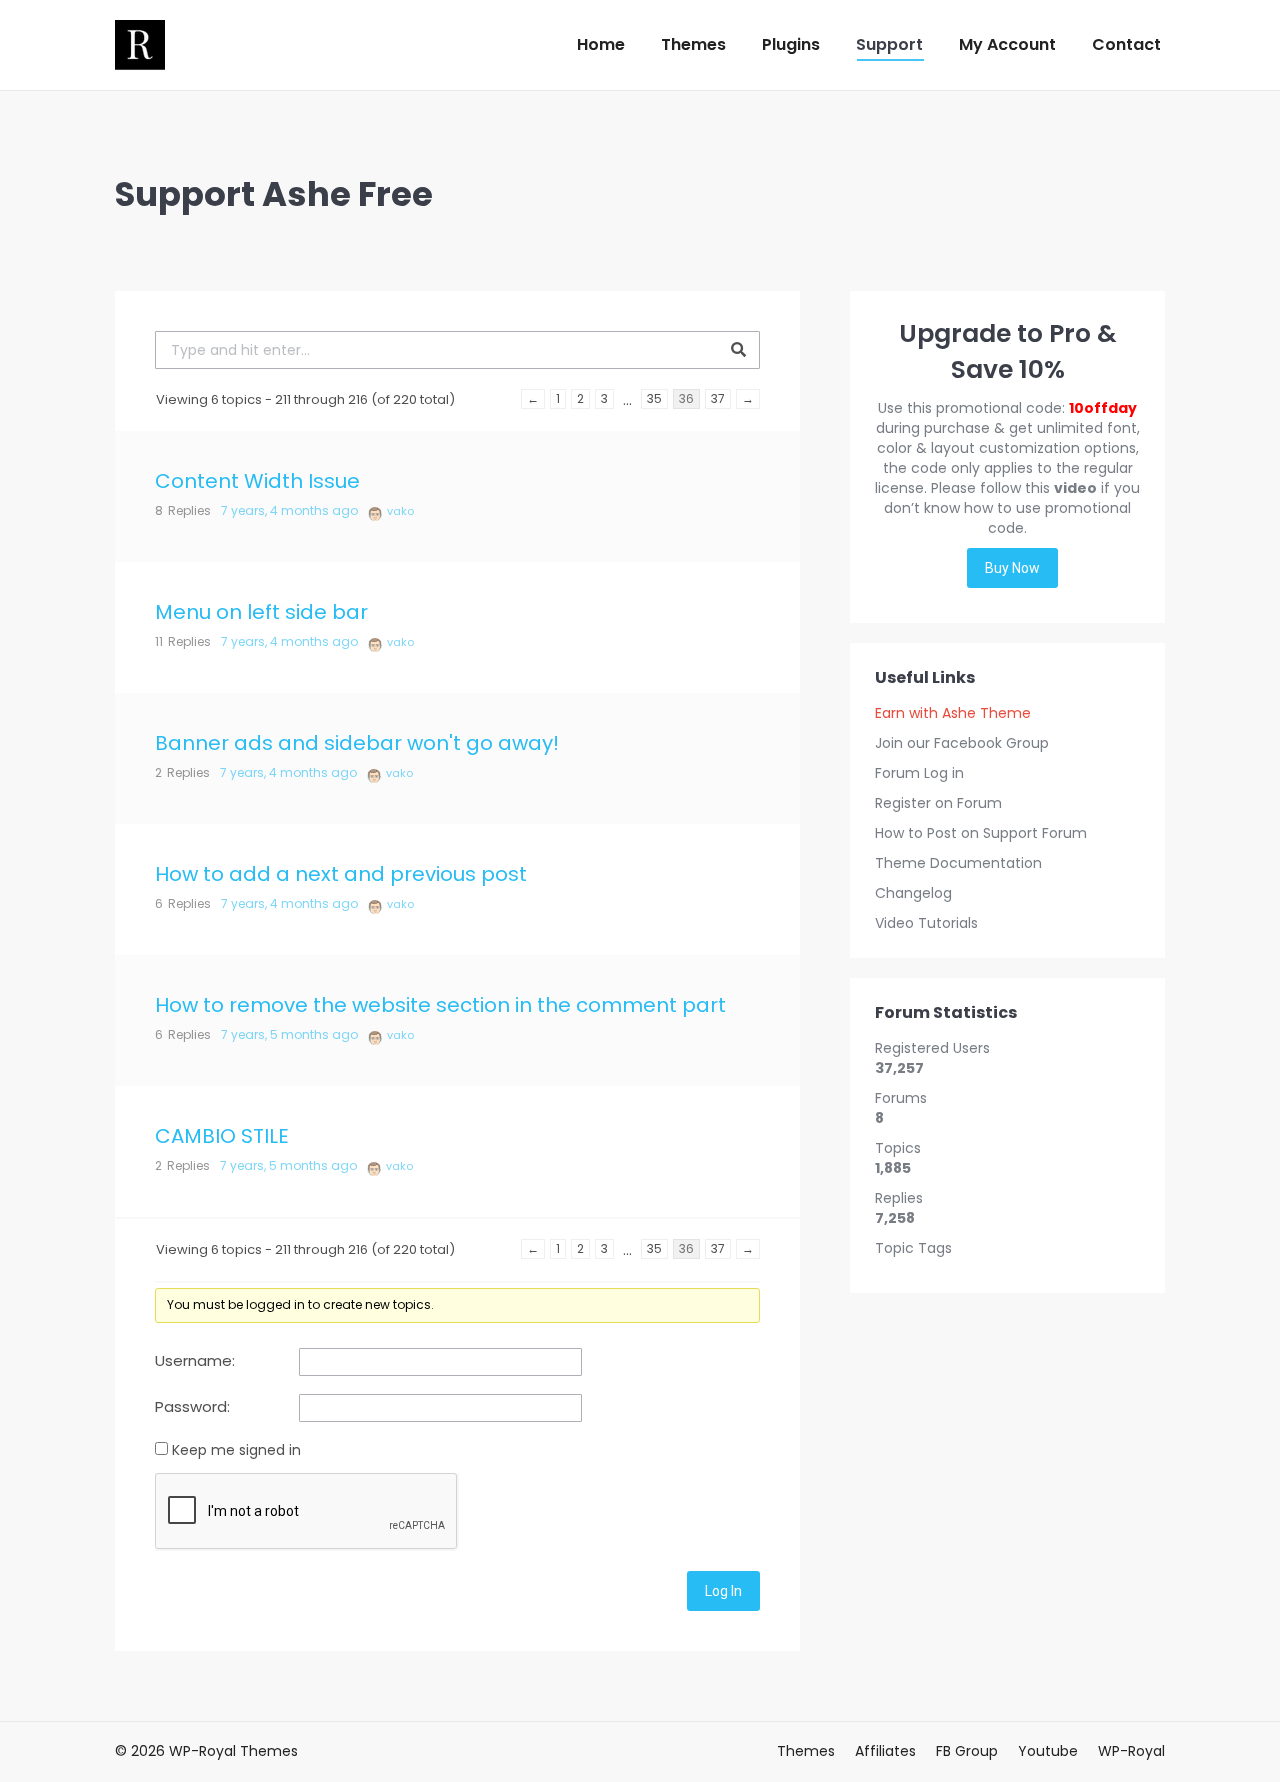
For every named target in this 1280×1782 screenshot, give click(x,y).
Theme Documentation (958, 863)
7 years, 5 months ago (289, 1034)
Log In (723, 1591)
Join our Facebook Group (962, 743)
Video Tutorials (926, 923)
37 (718, 398)
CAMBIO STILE (222, 1136)
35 (654, 398)
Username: (195, 1361)
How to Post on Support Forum (981, 833)
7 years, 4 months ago (289, 510)
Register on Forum (938, 803)
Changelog (913, 893)
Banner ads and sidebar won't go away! (357, 743)
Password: (192, 1407)
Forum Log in (919, 773)
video (1075, 488)
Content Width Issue (257, 481)
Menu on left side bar (261, 612)
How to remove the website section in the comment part (440, 1005)
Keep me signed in (236, 1450)
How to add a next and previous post (341, 874)
